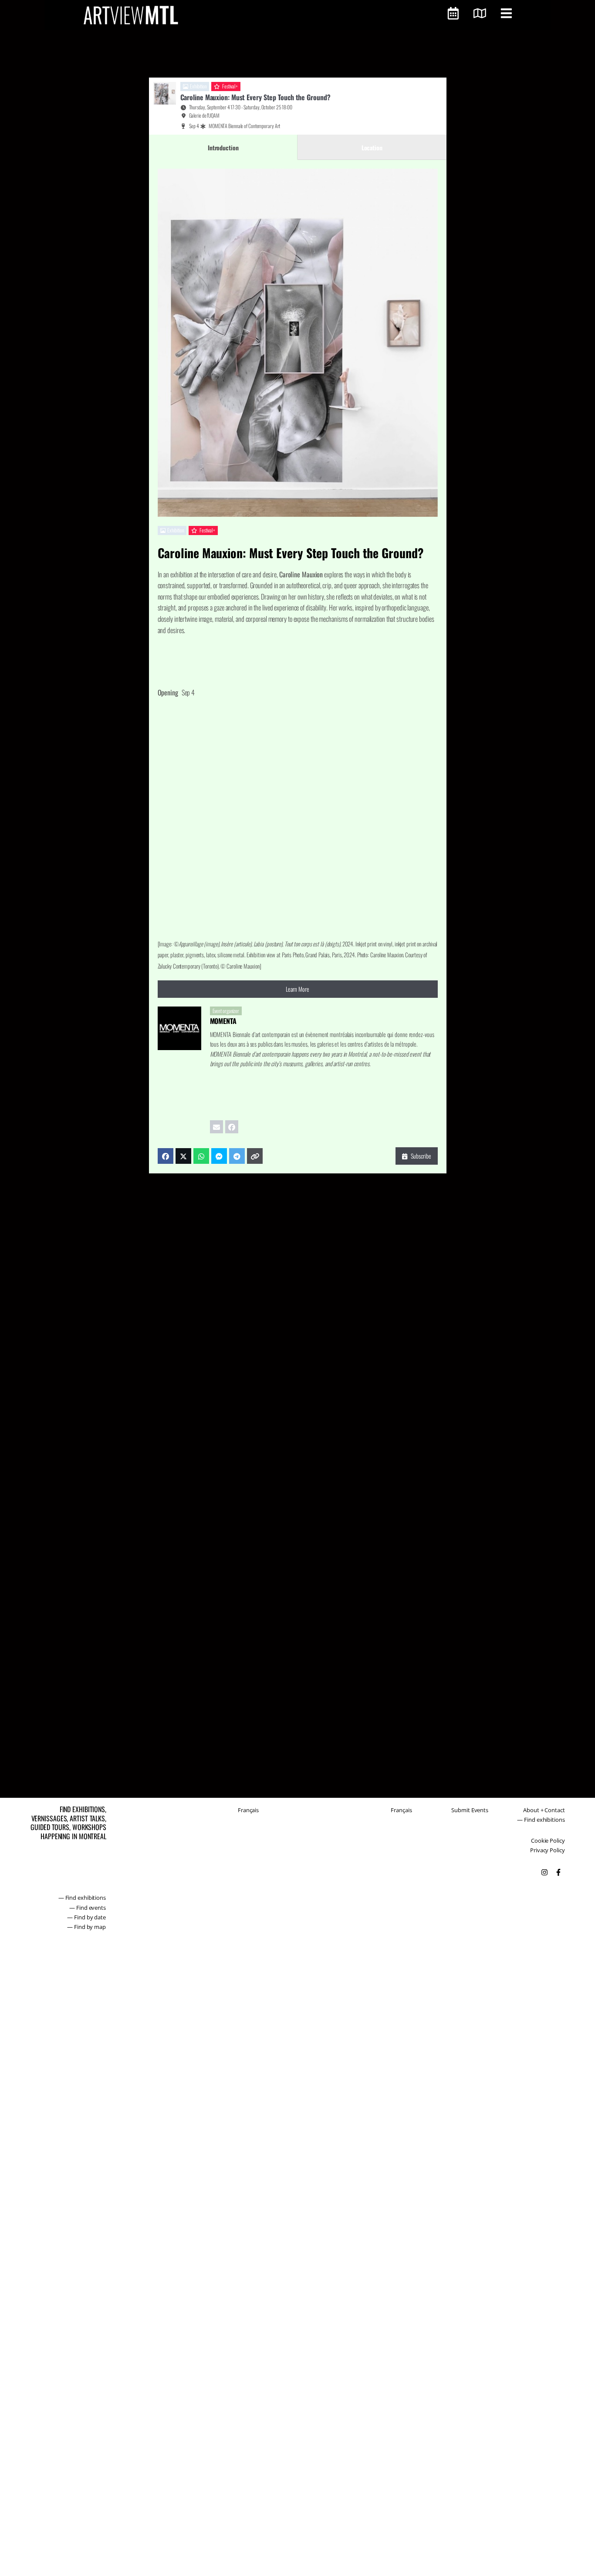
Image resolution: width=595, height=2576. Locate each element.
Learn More (297, 989)
